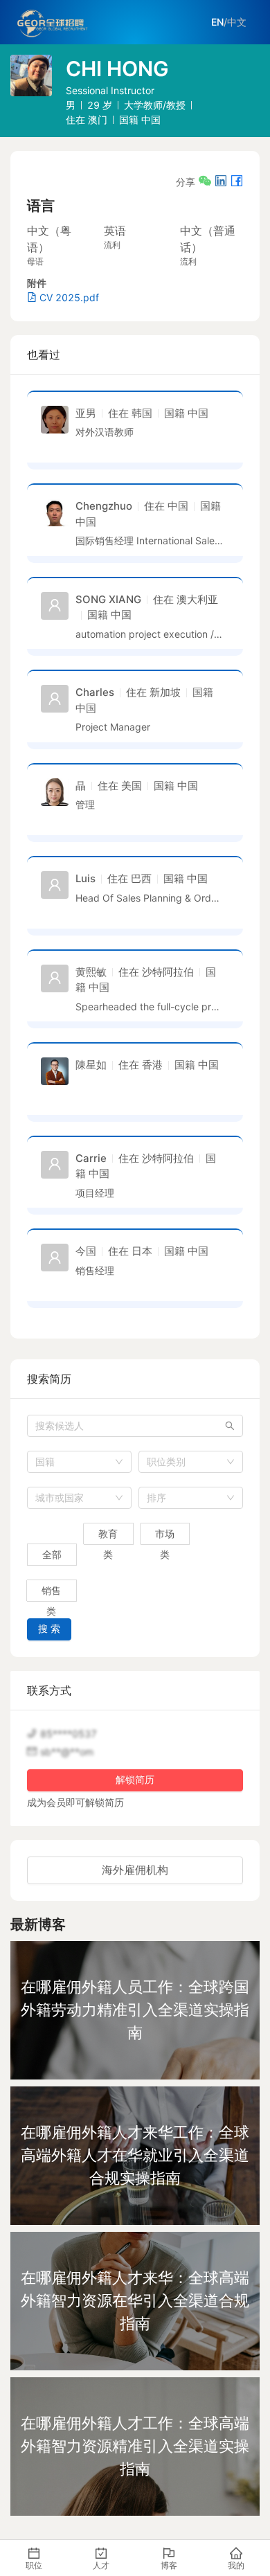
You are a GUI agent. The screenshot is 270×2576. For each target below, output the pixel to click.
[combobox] (79, 1462)
